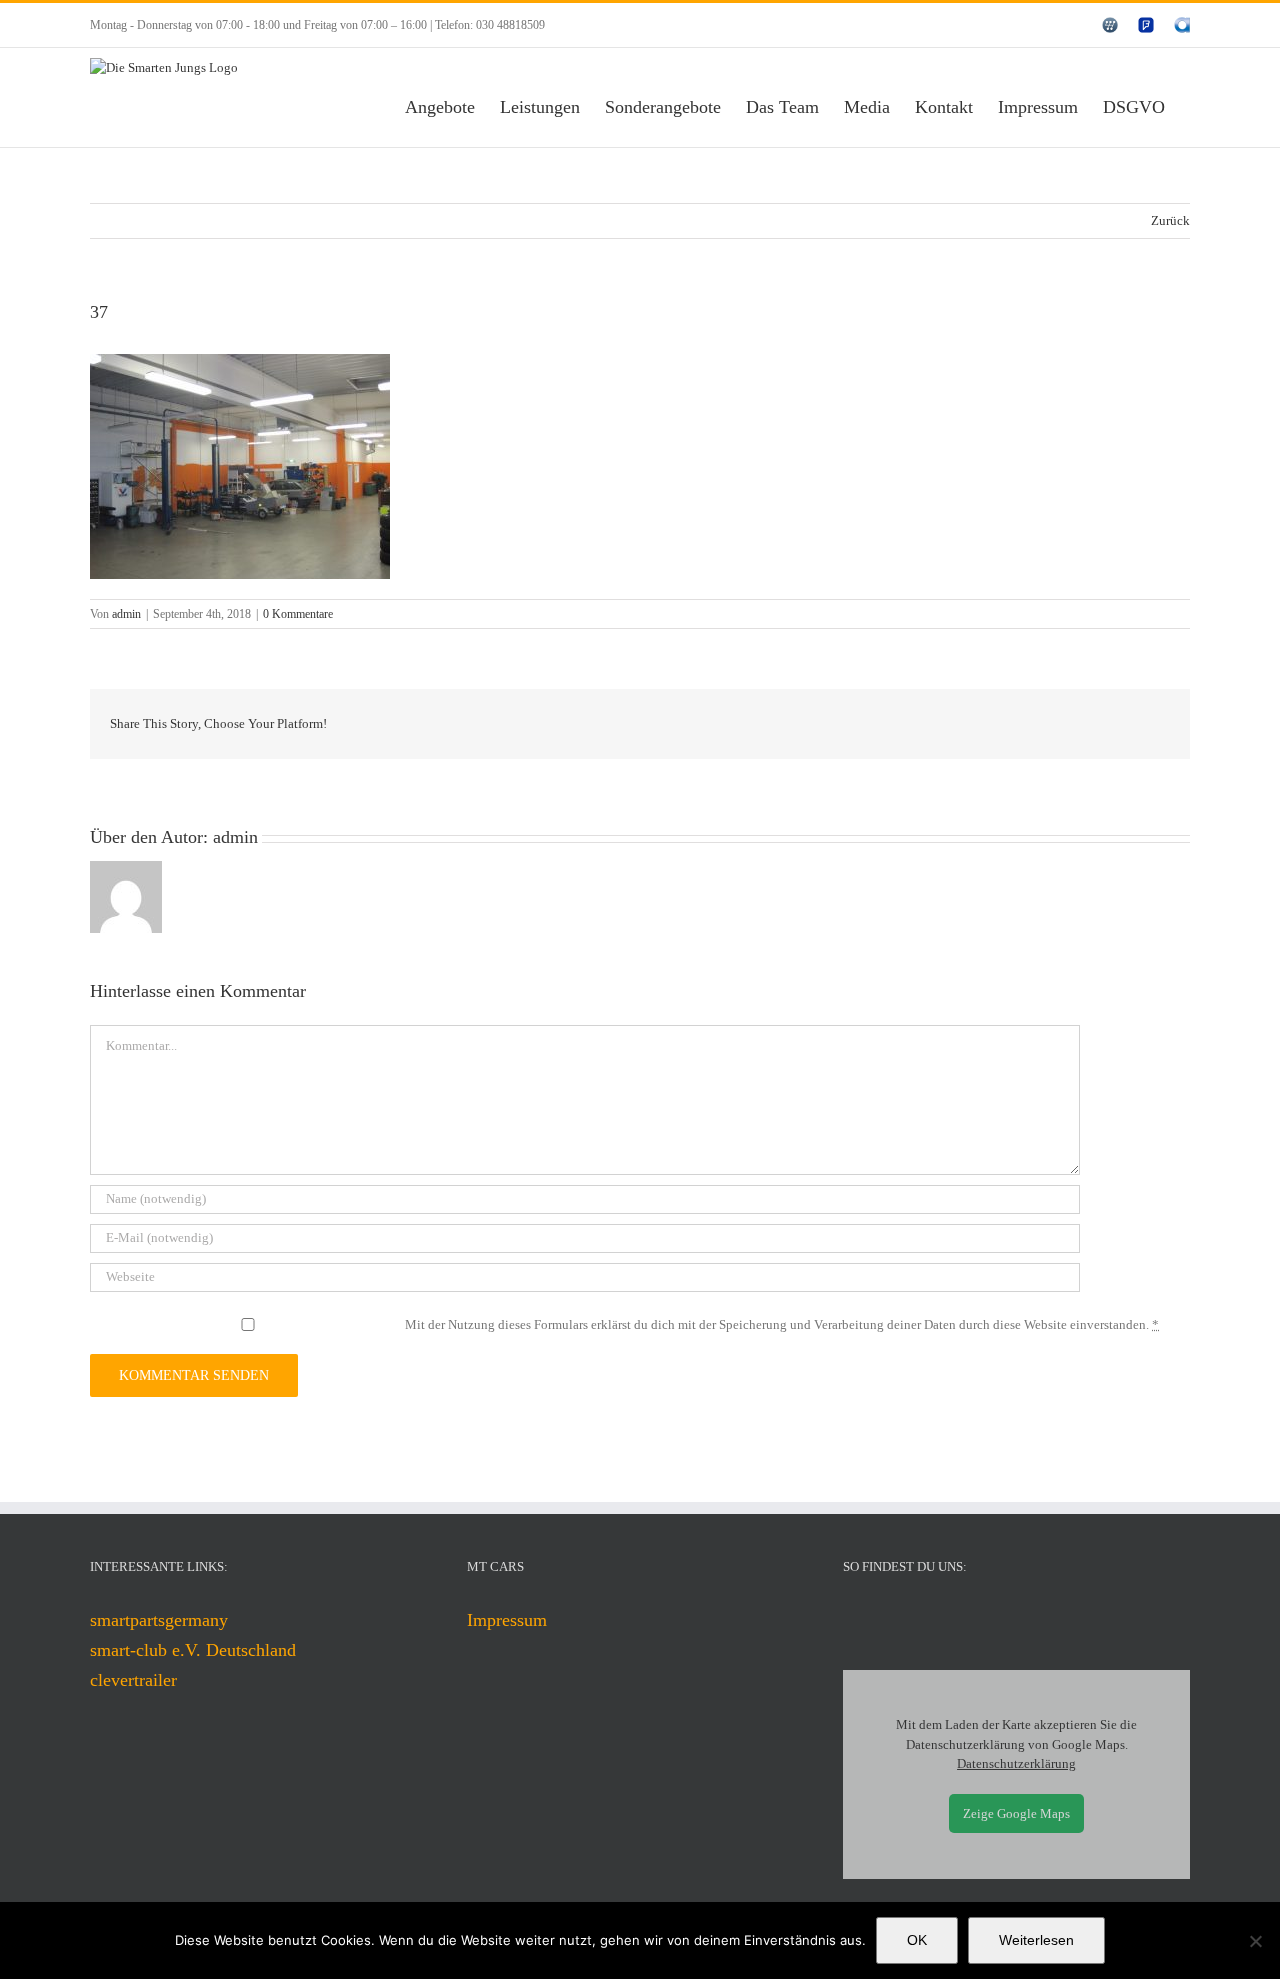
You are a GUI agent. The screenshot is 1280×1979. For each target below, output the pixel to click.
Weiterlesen (1036, 1940)
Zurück (1170, 220)
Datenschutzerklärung (1016, 1763)
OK (917, 1940)
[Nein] (1255, 1941)
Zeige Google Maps (1016, 1813)
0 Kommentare (298, 614)
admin (126, 614)
